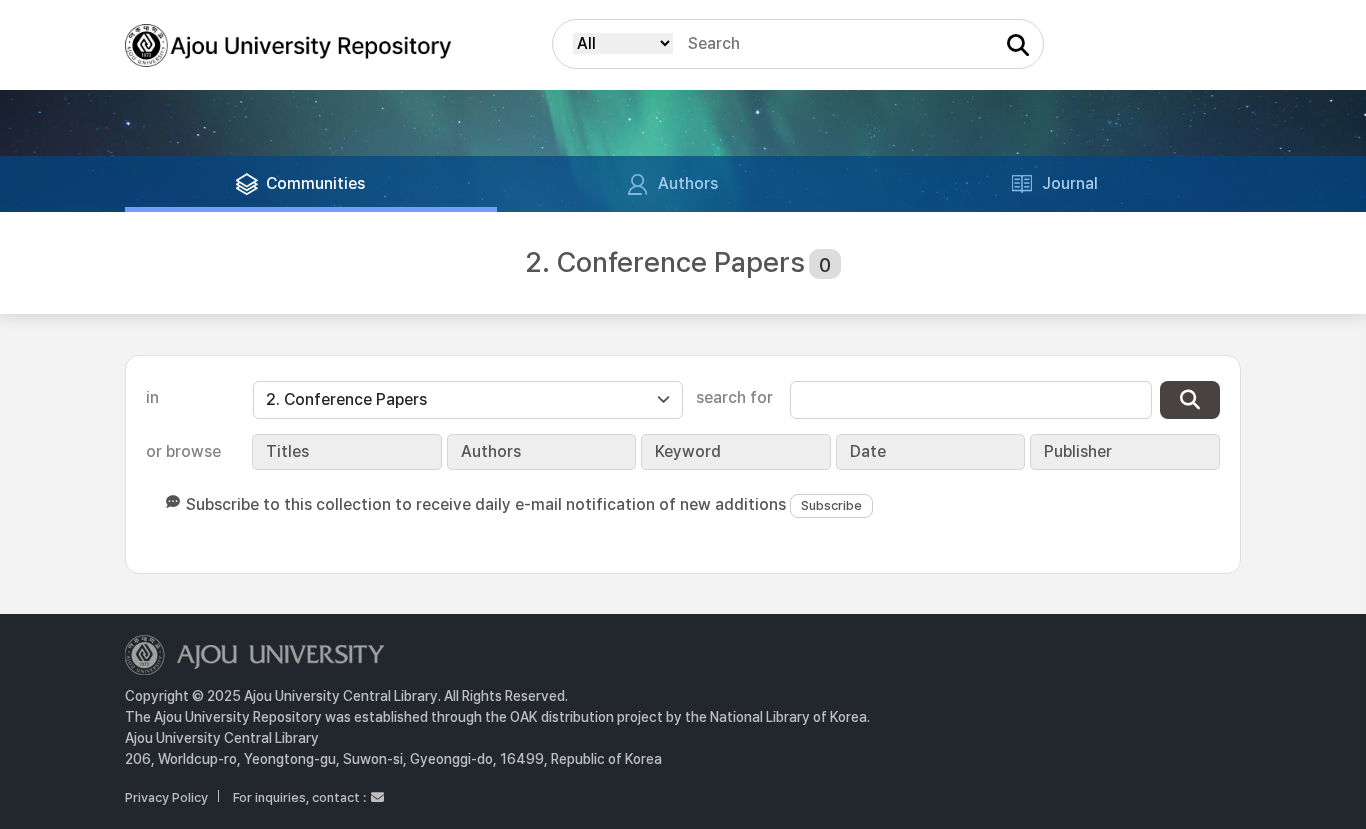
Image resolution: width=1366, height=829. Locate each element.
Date (868, 451)
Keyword (688, 451)
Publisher (1078, 451)
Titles (287, 451)
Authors (491, 451)
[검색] (1190, 400)
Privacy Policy (166, 797)
